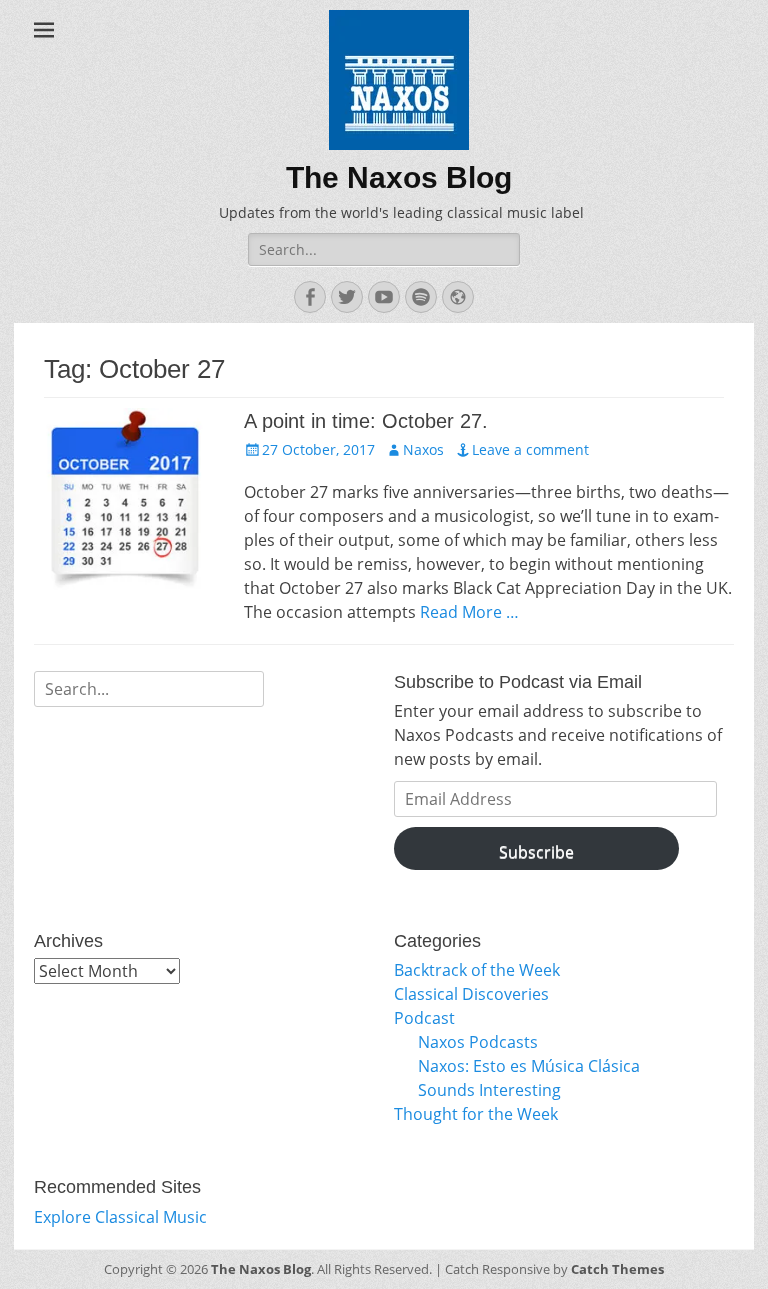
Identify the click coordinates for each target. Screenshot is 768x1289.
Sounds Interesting (489, 1090)
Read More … (469, 612)
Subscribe (536, 852)
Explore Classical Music (120, 1217)
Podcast (424, 1018)
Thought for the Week (476, 1114)
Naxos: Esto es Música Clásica (529, 1066)
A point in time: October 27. (366, 421)
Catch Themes (617, 1269)
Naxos (423, 449)
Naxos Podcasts (478, 1042)
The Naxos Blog (399, 177)
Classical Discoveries (471, 994)
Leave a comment (530, 449)
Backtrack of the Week (477, 970)
